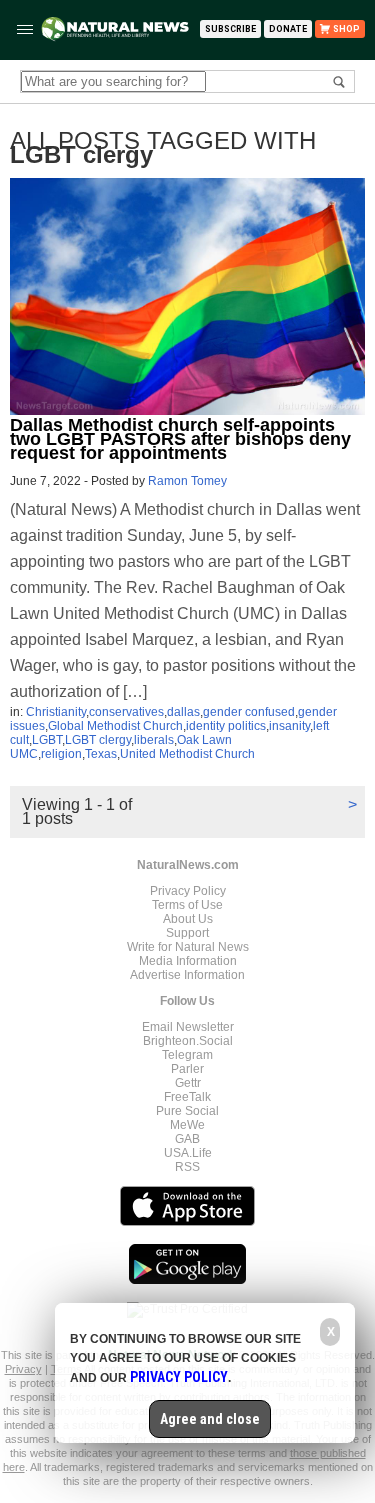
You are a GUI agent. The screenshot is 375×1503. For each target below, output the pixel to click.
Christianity (56, 712)
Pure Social (187, 1111)
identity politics (226, 726)
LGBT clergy (98, 740)
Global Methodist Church (115, 726)
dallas (183, 712)
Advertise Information (187, 975)
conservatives (126, 712)
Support (187, 933)
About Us (188, 919)
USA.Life (188, 1153)
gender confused (249, 712)
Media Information (188, 961)
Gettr (188, 1083)
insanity (289, 726)
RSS (187, 1167)
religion (61, 754)
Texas (101, 754)
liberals (154, 740)
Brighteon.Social (188, 1041)
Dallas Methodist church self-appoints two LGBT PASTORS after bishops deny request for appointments (180, 439)
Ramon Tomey (187, 481)
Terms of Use (187, 905)
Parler (187, 1069)
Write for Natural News (188, 947)
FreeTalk (187, 1097)
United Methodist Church (187, 754)
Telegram (187, 1055)
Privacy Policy (188, 891)
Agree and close (210, 1419)
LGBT (47, 740)
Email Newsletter (188, 1027)
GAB (187, 1139)
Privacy (23, 1369)
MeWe (187, 1125)
